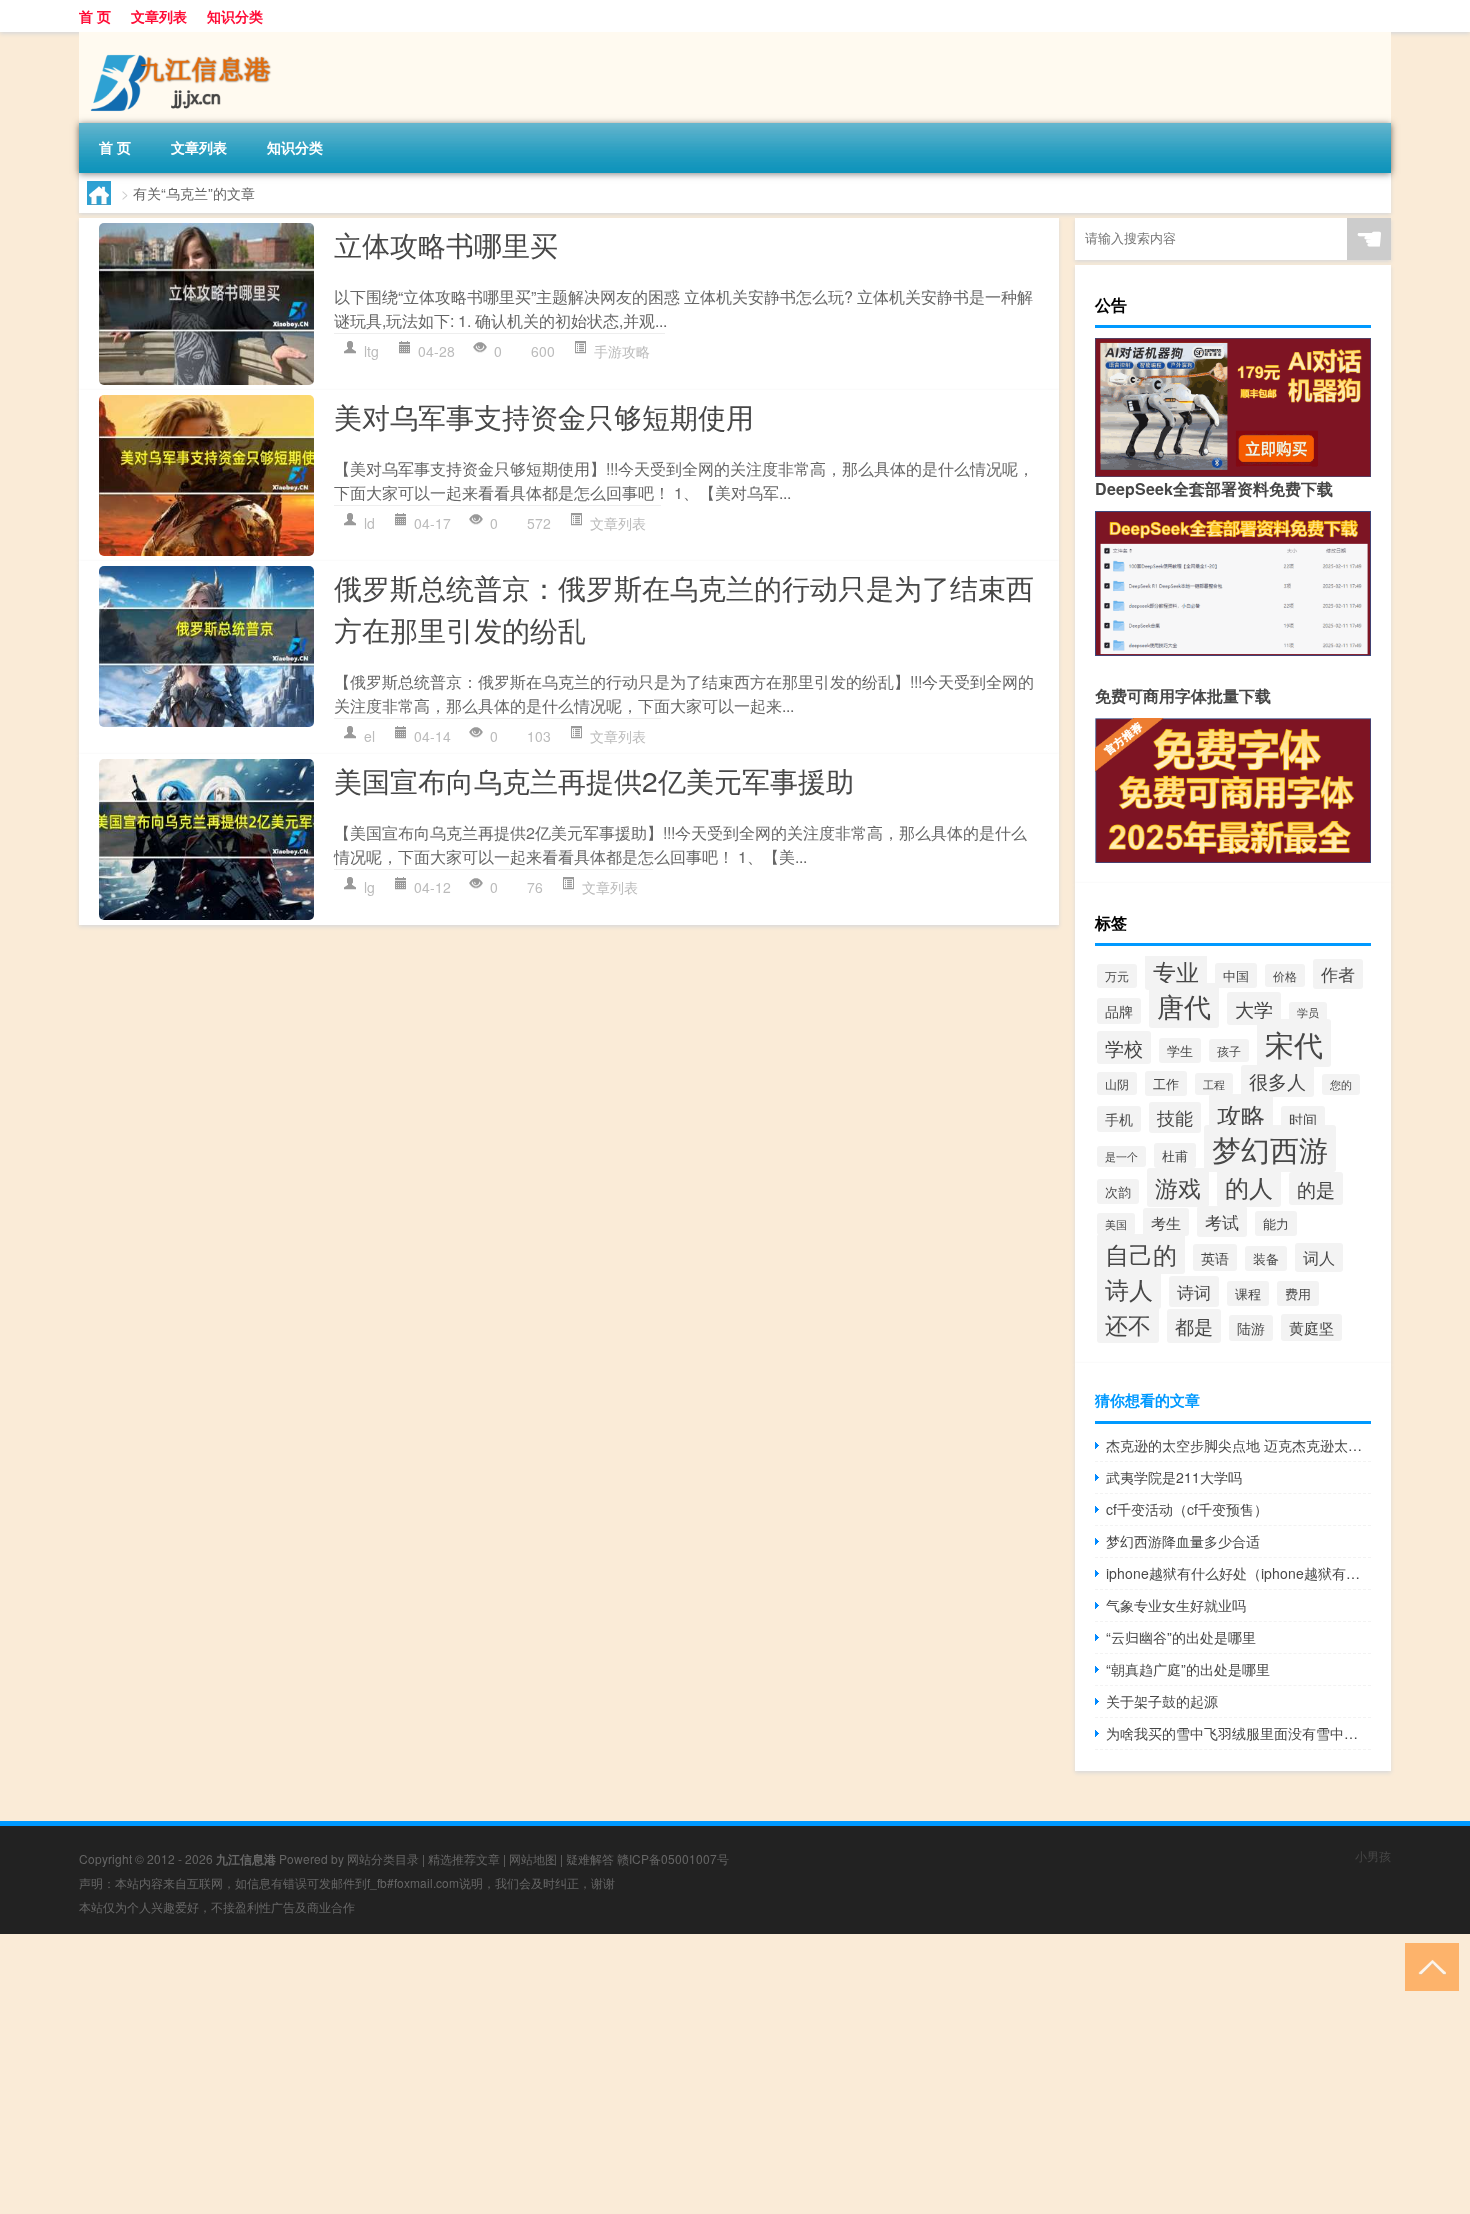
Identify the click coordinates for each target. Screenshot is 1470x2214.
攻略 (1241, 1114)
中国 (1236, 975)
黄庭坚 (1311, 1327)
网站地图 (533, 1858)
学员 (1308, 1012)
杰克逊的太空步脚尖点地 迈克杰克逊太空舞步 (1238, 1445)
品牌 (1119, 1011)
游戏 (1178, 1187)
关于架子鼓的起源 (1162, 1701)
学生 (1180, 1050)
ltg (371, 351)
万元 (1117, 976)
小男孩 (1373, 1855)
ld (369, 523)
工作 (1166, 1083)
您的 (1341, 1084)
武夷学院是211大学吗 (1174, 1477)
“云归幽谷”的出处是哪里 (1181, 1637)
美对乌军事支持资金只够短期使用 (544, 416)
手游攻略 (622, 351)
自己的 (1141, 1254)
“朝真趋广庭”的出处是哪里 (1188, 1669)
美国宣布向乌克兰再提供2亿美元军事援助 (594, 780)
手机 (1119, 1119)
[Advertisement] (600, 2074)
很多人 (1277, 1081)
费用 (1298, 1293)
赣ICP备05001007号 (673, 1858)
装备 (1266, 1258)
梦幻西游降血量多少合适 (1183, 1541)
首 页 (95, 16)
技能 (1175, 1117)
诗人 (1129, 1289)
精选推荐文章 (464, 1858)
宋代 (1294, 1043)
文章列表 (159, 16)
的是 (1316, 1188)
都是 (1194, 1326)
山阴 (1117, 1083)
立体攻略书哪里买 (446, 244)
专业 (1176, 971)
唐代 (1184, 1005)
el (369, 736)
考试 (1222, 1221)
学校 (1124, 1047)
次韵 (1118, 1191)
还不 (1128, 1324)
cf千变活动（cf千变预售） (1187, 1509)
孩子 (1229, 1050)
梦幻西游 (1270, 1148)
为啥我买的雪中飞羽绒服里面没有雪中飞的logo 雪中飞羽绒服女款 (1238, 1733)
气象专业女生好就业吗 (1176, 1605)
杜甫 (1175, 1155)
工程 (1214, 1084)
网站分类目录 (383, 1858)
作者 (1338, 974)
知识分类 (235, 16)
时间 (1303, 1119)
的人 (1249, 1186)
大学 (1254, 1008)
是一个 (1121, 1156)
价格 (1285, 975)
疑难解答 (590, 1858)
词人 (1319, 1257)
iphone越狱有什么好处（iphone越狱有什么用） (1238, 1573)
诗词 (1194, 1291)
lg (369, 887)
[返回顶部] (1427, 1965)
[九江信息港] (184, 39)
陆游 (1251, 1328)
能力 (1276, 1223)
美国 (1116, 1224)
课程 (1248, 1293)
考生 (1166, 1222)
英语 (1215, 1257)
